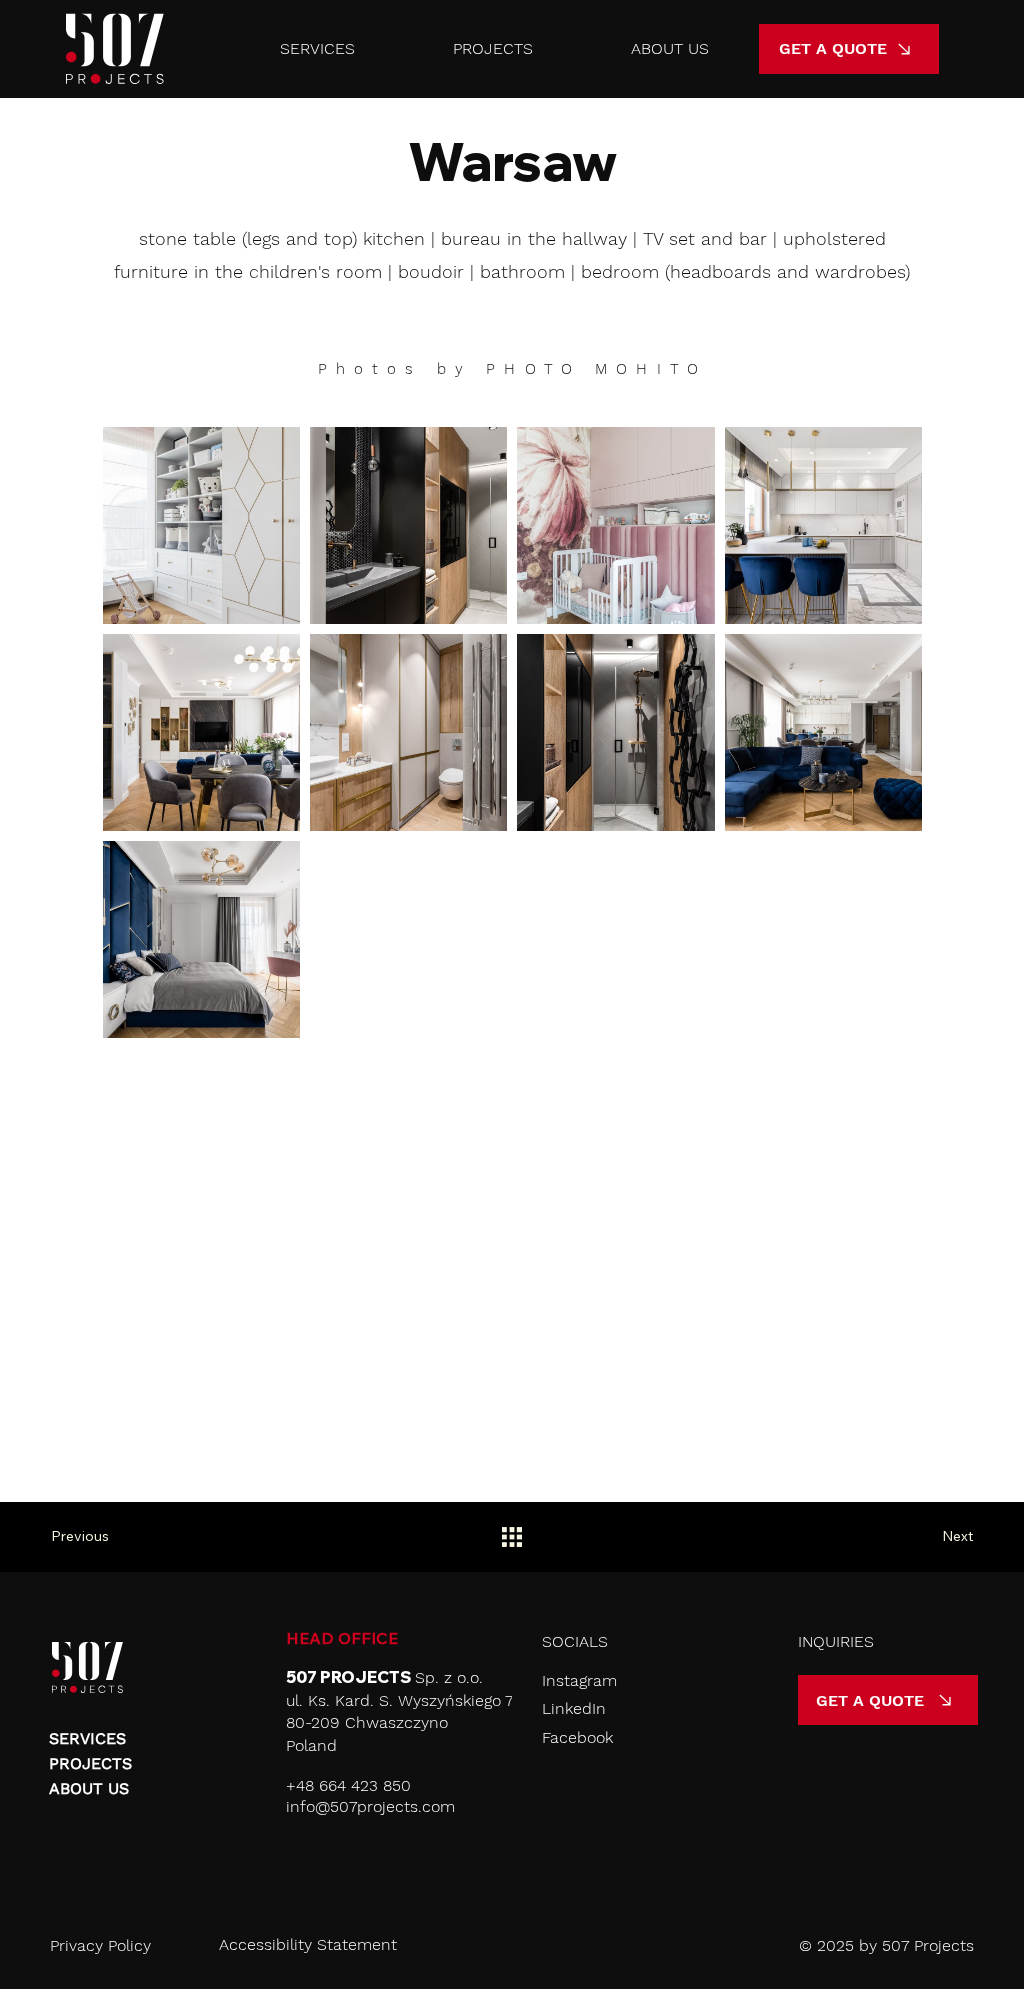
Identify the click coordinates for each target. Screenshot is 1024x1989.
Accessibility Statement (308, 1944)
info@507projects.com (370, 1806)
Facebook (577, 1737)
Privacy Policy (100, 1945)
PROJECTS (90, 1763)
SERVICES (87, 1738)
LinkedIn (574, 1708)
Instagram (579, 1680)
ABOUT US (89, 1788)
